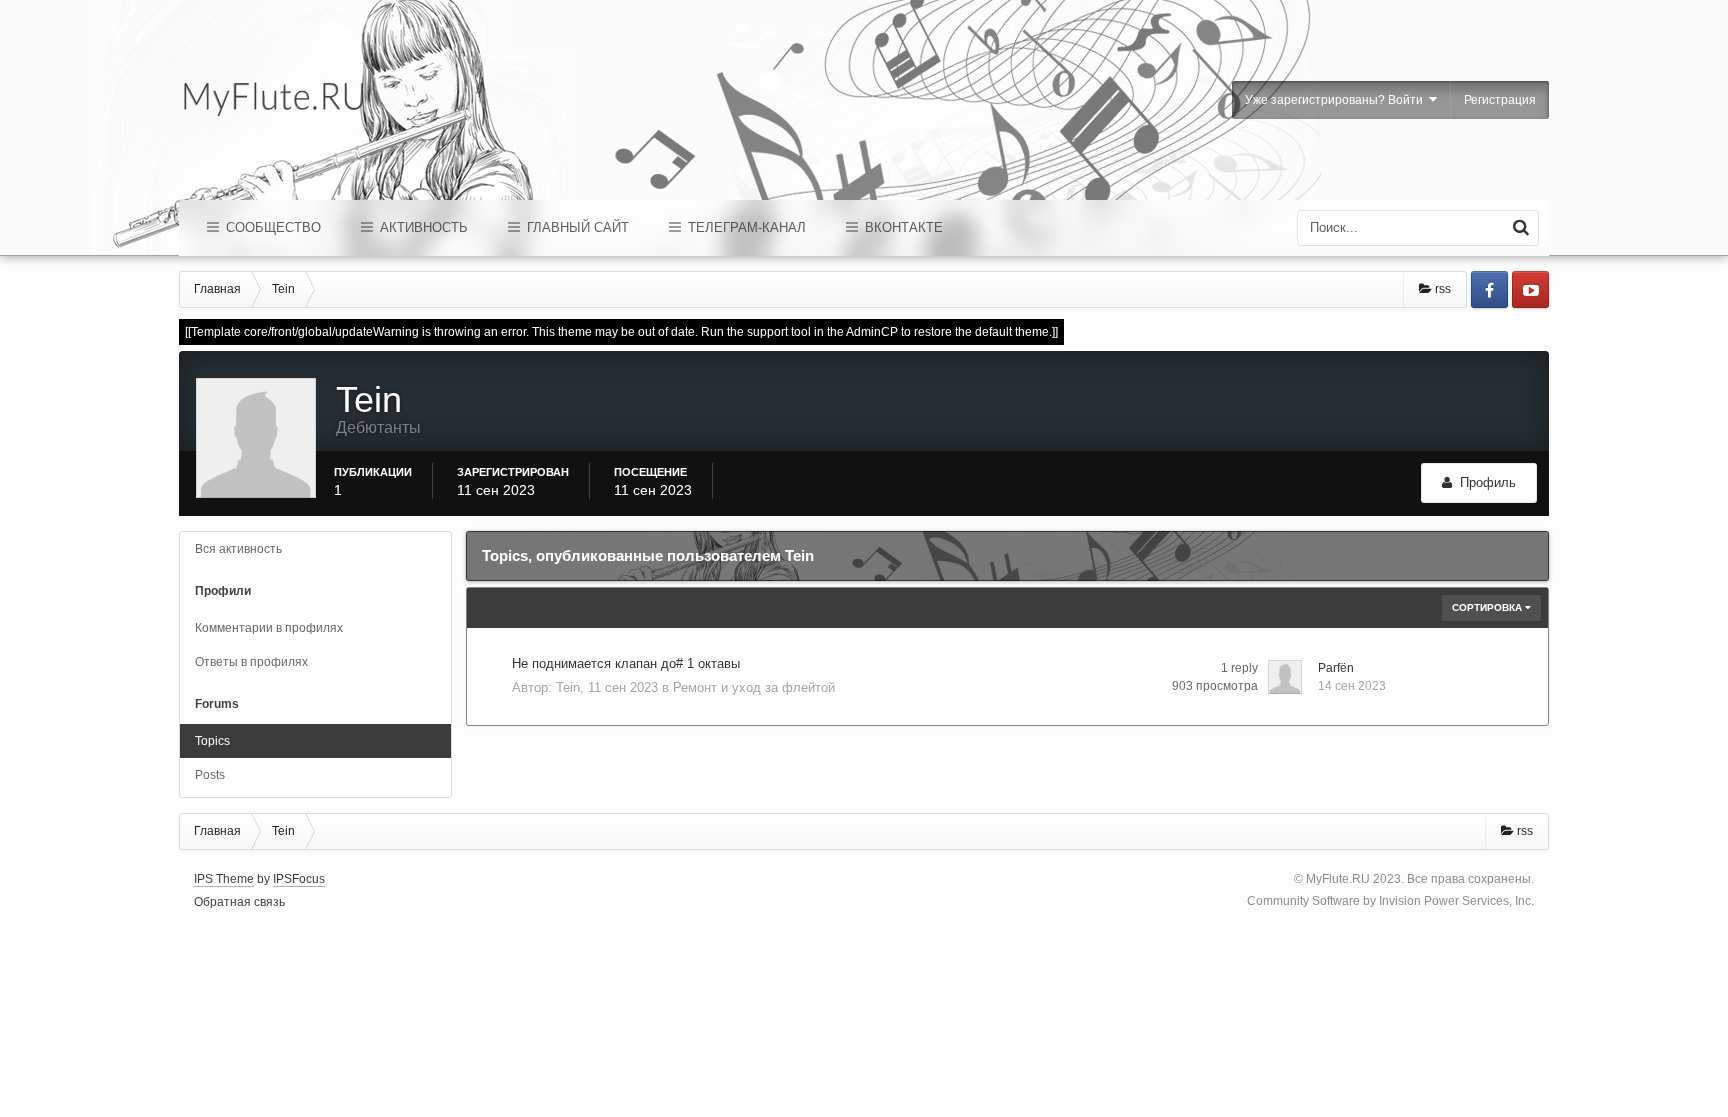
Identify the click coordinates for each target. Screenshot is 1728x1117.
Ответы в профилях (251, 662)
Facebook (1489, 289)
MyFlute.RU (1338, 879)
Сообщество (271, 227)
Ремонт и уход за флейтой (754, 687)
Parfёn (1336, 668)
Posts (210, 775)
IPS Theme (224, 879)
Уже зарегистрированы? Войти (1337, 100)
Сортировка (1488, 607)
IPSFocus (299, 879)
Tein (568, 687)
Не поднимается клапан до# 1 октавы (626, 663)
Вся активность (238, 549)
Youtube (1530, 289)
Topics (212, 741)
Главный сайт (576, 227)
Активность (422, 227)
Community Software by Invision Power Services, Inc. (1390, 901)
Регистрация (1500, 100)
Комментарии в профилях (269, 628)
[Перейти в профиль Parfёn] (1285, 677)
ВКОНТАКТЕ (902, 227)
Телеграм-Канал (745, 227)
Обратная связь (239, 902)
